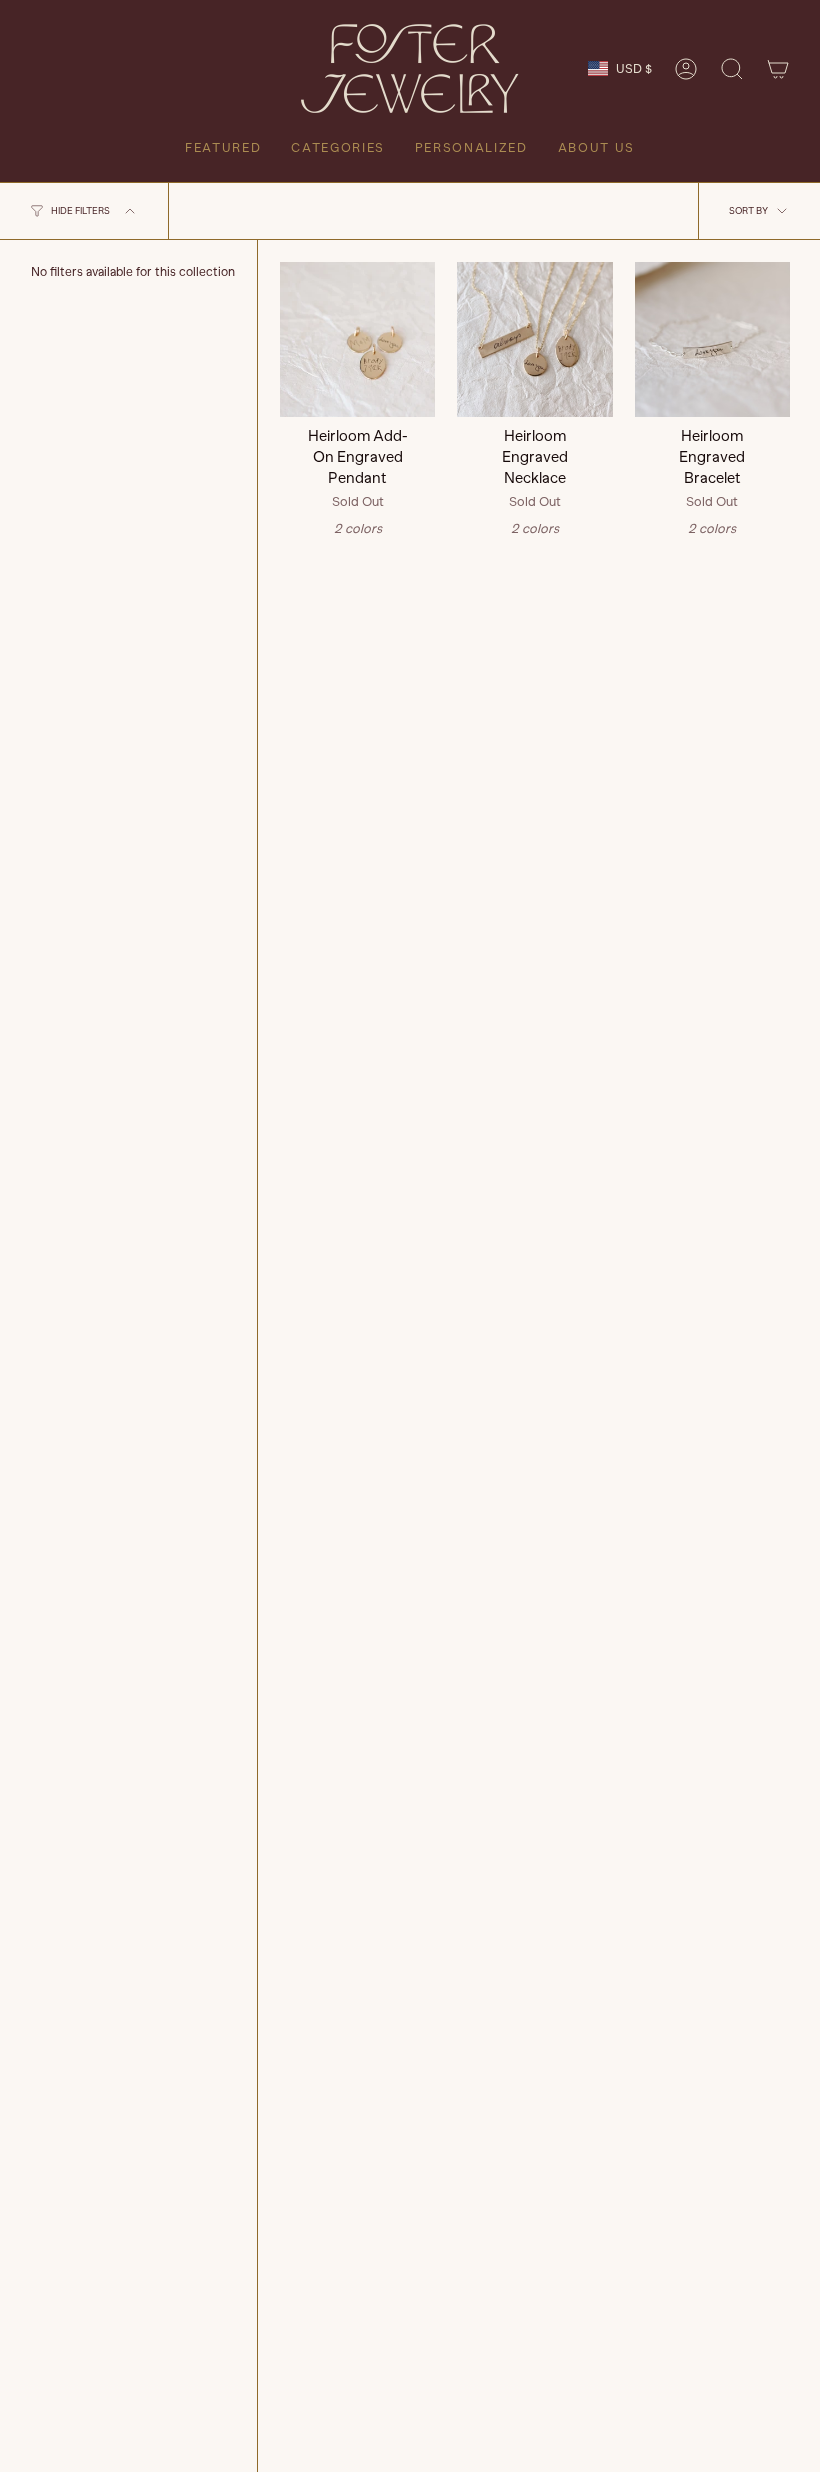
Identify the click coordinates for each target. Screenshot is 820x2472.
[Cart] (778, 69)
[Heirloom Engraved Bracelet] (712, 339)
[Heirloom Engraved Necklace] (534, 339)
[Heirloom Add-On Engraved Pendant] (357, 339)
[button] (732, 69)
